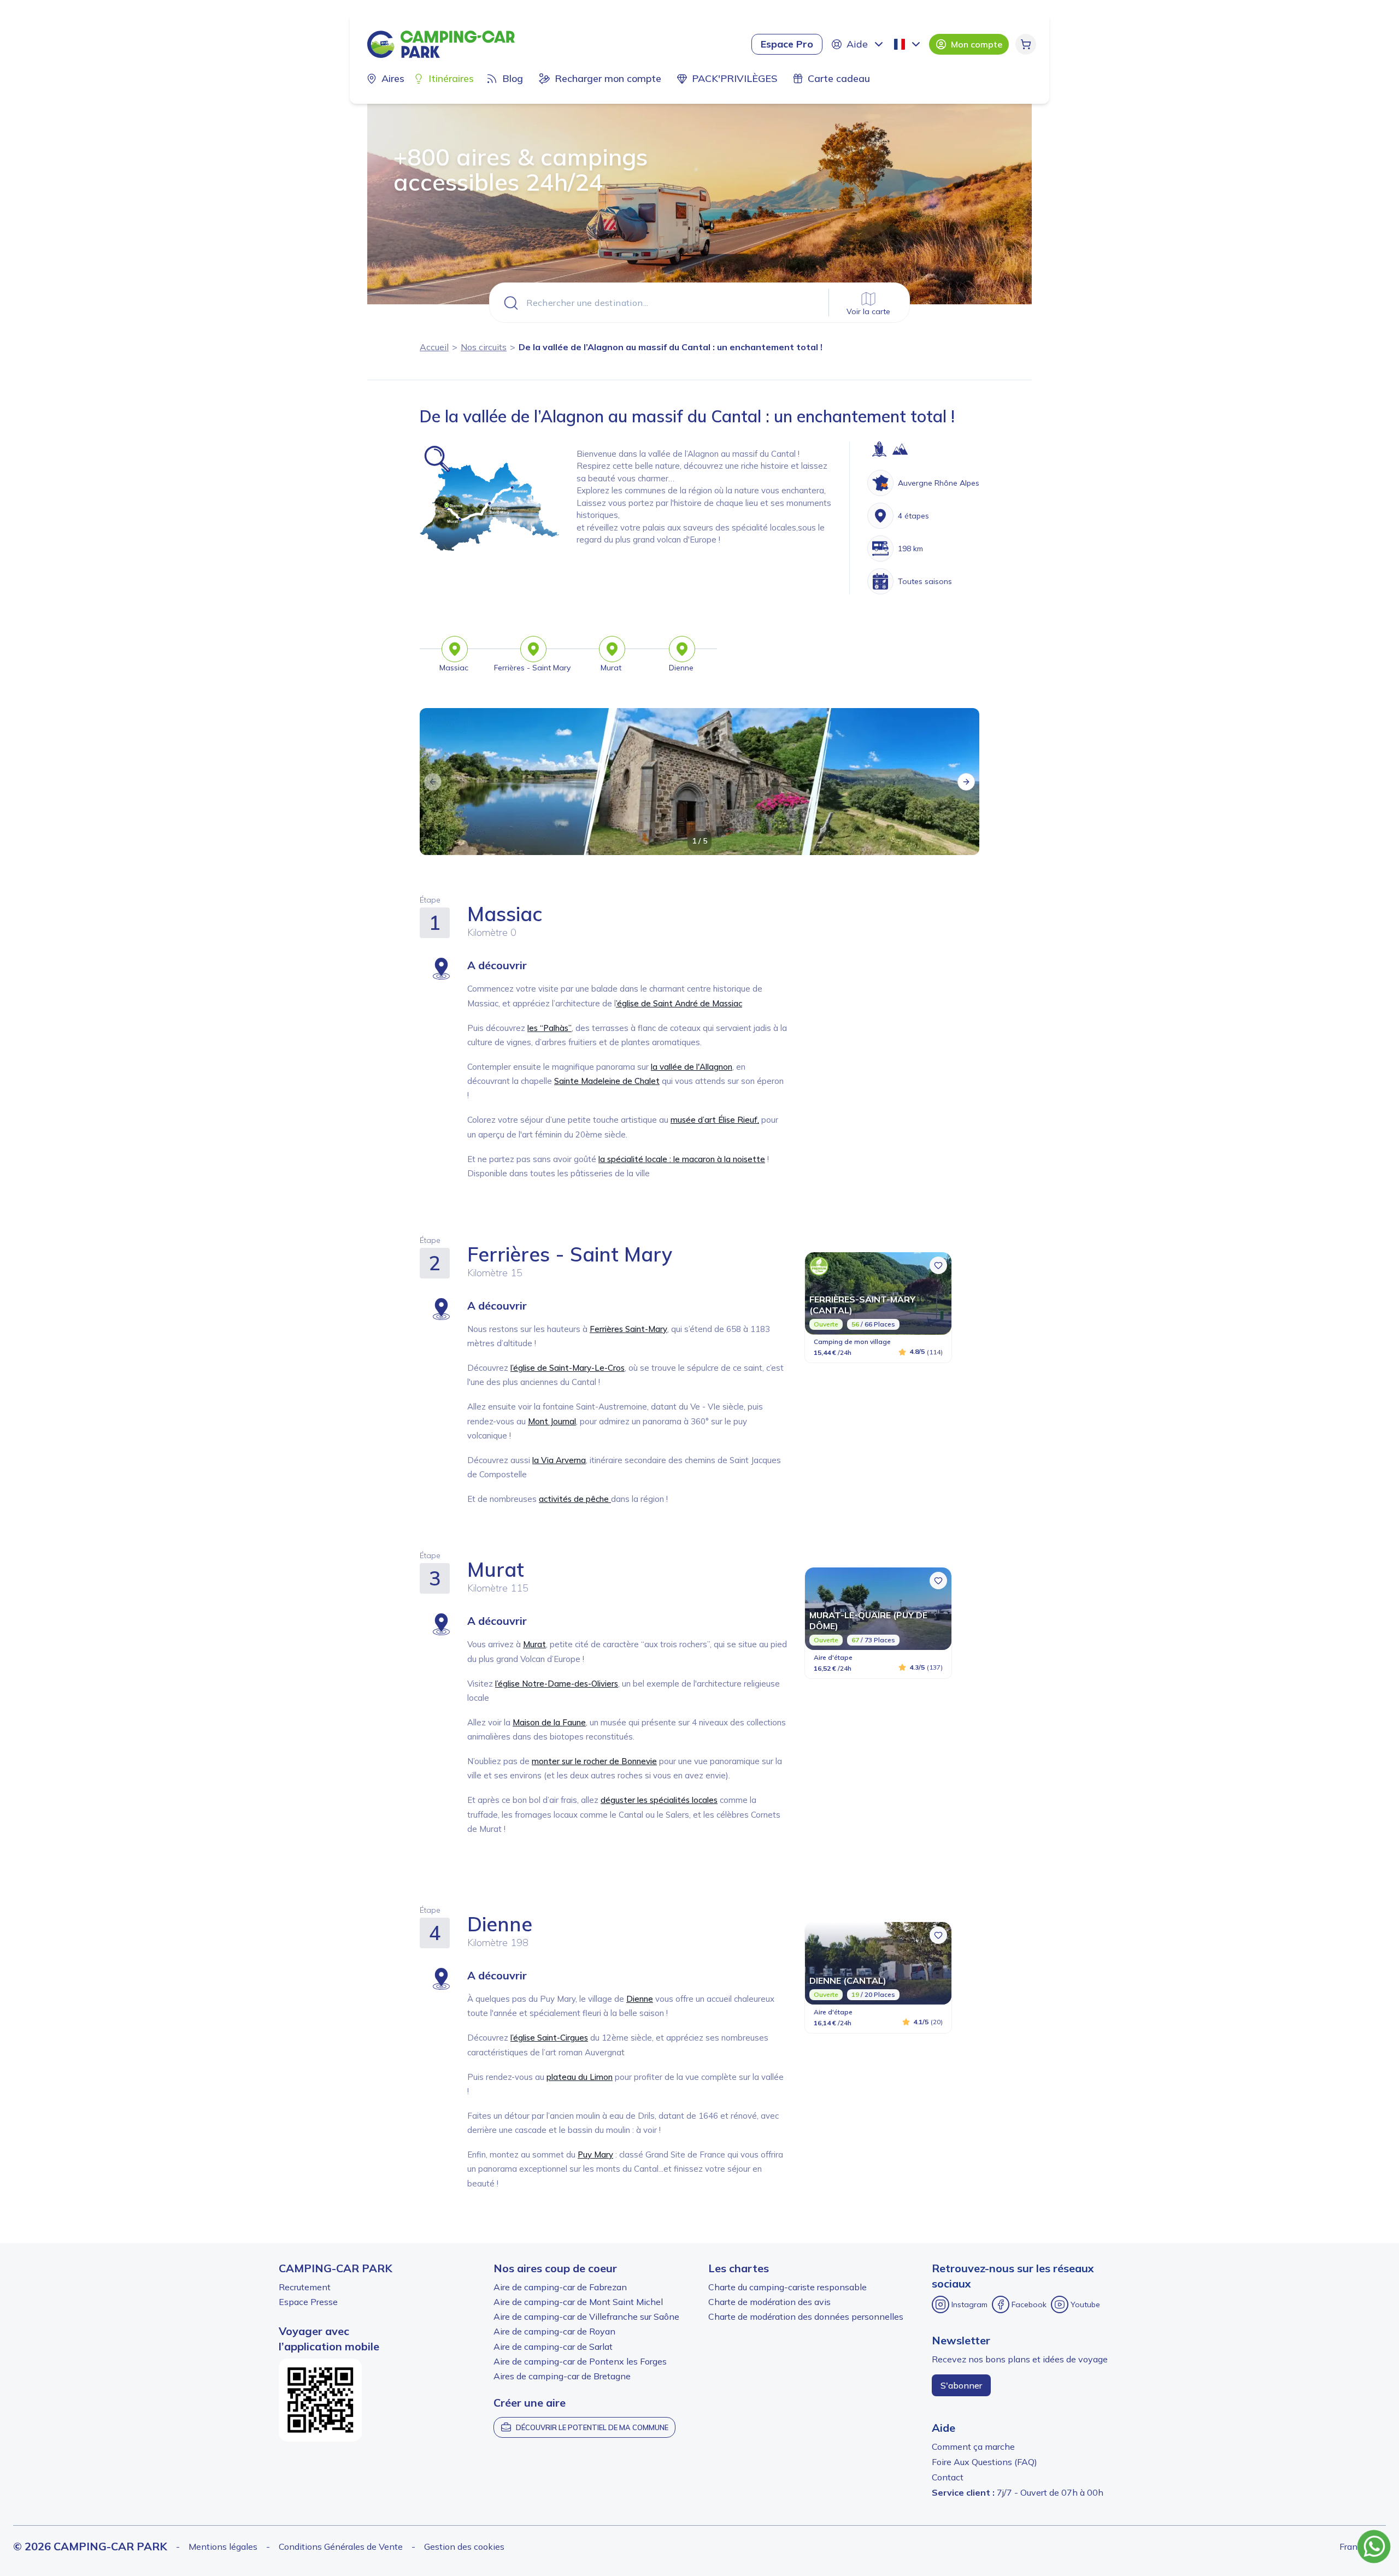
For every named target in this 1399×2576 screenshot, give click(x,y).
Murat (534, 1644)
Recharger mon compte (608, 78)
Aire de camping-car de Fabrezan (560, 2287)
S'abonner (961, 2385)
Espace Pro (787, 44)
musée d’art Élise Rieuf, (715, 1120)
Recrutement (305, 2287)
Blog (513, 78)
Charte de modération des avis (769, 2302)
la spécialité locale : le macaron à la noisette (682, 1159)
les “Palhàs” (549, 1028)
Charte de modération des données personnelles (806, 2316)
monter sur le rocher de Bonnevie (594, 1761)
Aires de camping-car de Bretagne (562, 2376)
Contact (948, 2477)
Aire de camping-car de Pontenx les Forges (580, 2361)
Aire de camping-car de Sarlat (553, 2347)
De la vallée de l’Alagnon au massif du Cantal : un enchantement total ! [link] (671, 347)
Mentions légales (223, 2546)
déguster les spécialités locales (659, 1800)
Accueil (434, 347)
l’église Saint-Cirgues (549, 2038)
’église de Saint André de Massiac (679, 1003)
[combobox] (908, 44)
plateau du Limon (580, 2077)
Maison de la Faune (549, 1722)
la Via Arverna (559, 1460)
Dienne (640, 1999)
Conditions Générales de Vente (341, 2546)
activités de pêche (575, 1499)
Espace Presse (308, 2302)
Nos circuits (484, 347)
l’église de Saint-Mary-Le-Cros (568, 1368)
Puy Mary (595, 2154)
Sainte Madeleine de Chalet (607, 1081)
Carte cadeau (839, 78)
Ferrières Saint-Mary (628, 1329)
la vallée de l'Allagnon (692, 1067)
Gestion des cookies (464, 2546)
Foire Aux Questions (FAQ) (984, 2462)
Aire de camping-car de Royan (554, 2331)
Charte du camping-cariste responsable (787, 2287)
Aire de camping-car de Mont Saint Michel (578, 2302)
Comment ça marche (973, 2447)
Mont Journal (552, 1421)
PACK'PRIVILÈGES (734, 78)
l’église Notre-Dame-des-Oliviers (557, 1684)
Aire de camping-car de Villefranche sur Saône (586, 2316)
